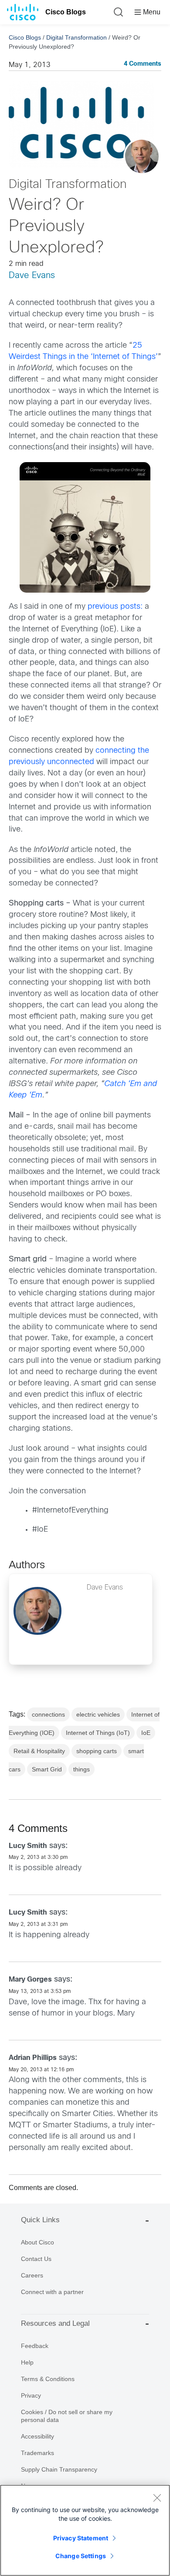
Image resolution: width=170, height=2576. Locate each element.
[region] (85, 2530)
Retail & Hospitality (39, 1751)
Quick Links (40, 2220)
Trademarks (37, 2453)
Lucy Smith (28, 1846)
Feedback (35, 2346)
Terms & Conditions (48, 2379)
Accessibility (37, 2436)
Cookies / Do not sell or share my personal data (67, 2416)
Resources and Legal (55, 2323)
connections (48, 1714)
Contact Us (36, 2259)
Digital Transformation (76, 37)
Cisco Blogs (66, 12)
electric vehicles (98, 1714)
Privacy (31, 2395)
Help (27, 2362)
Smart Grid (47, 1769)
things (82, 1769)
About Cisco (37, 2242)
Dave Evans (32, 276)
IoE (146, 1733)
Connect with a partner (52, 2292)
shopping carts (97, 1751)
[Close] (157, 2498)
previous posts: (115, 607)
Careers (32, 2275)
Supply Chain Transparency (59, 2469)
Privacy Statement (81, 2538)
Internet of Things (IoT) (98, 1733)
